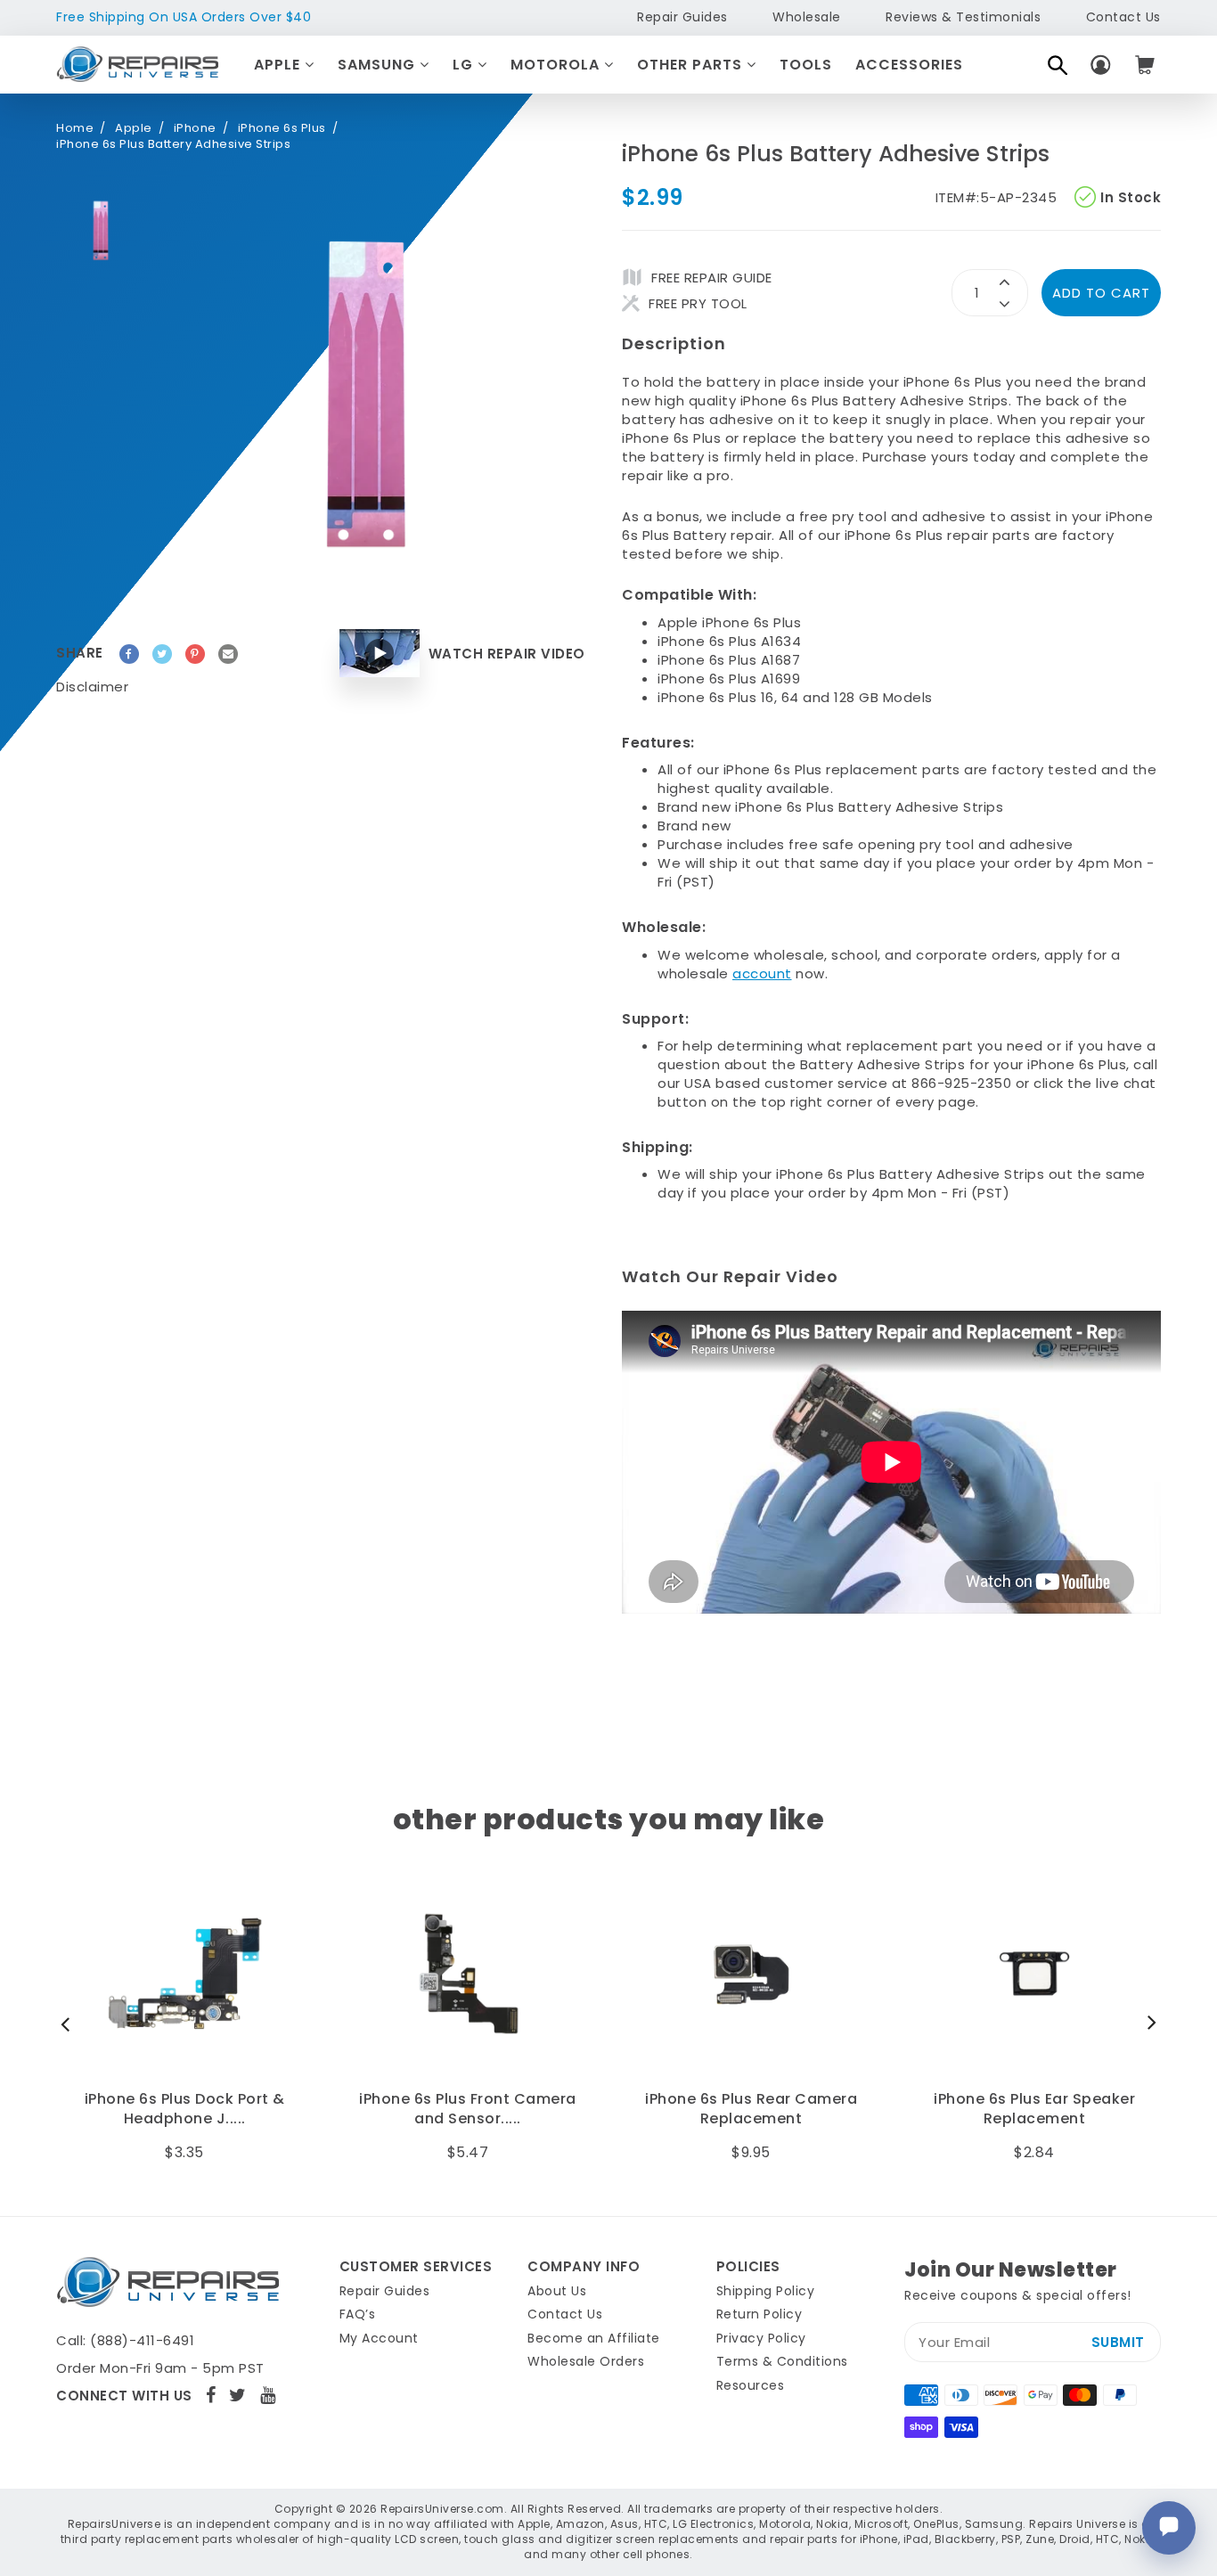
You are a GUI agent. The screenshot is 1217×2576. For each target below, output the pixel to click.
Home (75, 128)
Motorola (557, 65)
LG (465, 65)
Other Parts (692, 65)
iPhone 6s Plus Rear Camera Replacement (468, 2109)
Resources (751, 2385)
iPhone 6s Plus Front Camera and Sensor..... (184, 2109)
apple (134, 128)
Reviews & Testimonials (963, 17)
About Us (557, 2291)
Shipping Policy (766, 2291)
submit (1118, 2342)
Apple (279, 65)
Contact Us (1123, 17)
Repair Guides (682, 17)
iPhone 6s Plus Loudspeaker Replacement (1035, 2109)
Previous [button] (69, 2024)
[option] (101, 231)
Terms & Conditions (782, 2361)
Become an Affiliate (594, 2338)
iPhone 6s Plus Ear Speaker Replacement (751, 2109)
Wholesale (807, 17)
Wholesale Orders (586, 2361)
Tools (806, 65)
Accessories (909, 65)
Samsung (379, 65)
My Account (379, 2338)
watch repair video (507, 654)
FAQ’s (358, 2314)
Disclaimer (92, 687)
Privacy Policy (761, 2338)
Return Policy (760, 2314)
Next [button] (1148, 2024)
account (762, 973)
